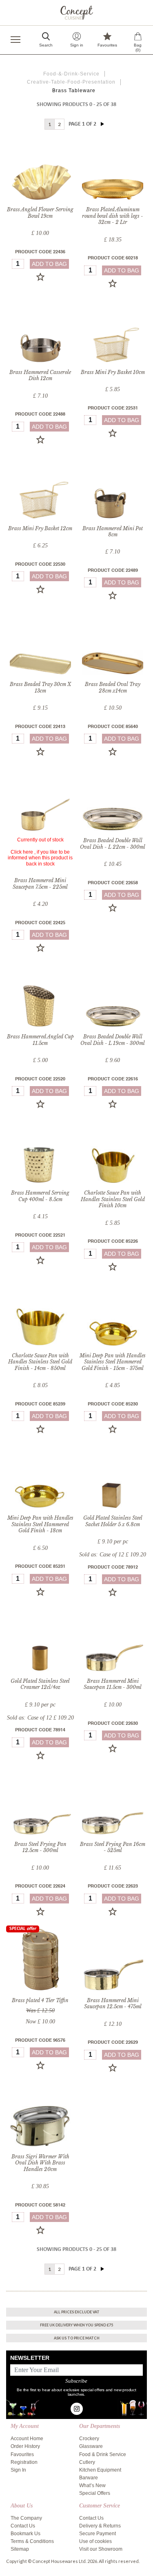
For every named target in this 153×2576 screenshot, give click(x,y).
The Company (26, 2518)
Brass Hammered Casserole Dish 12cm (40, 375)
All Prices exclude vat (77, 2312)
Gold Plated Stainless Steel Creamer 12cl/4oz (40, 1684)
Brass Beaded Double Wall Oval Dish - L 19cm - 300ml (113, 1040)
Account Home (27, 2439)
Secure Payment (98, 2534)
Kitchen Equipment (100, 2470)
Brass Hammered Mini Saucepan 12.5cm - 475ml (113, 2004)
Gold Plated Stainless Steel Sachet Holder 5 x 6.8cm (113, 1521)
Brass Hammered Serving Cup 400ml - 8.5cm (40, 1196)
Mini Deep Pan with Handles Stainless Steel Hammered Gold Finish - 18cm (40, 1524)
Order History (25, 2446)
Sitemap (20, 2549)
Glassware (91, 2446)
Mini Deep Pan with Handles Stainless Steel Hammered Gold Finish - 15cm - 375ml (113, 1362)
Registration (24, 2462)
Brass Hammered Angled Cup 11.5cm (40, 1040)
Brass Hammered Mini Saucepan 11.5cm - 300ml (113, 1684)
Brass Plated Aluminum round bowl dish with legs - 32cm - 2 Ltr (113, 216)
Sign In (18, 2470)
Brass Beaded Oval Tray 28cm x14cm (113, 687)
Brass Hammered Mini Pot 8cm (113, 532)
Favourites (22, 2454)
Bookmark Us (25, 2534)
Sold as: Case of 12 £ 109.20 (113, 1555)
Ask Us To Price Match (77, 2338)
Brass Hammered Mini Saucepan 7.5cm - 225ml (40, 884)
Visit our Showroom (101, 2549)
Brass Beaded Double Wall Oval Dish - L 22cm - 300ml (113, 844)
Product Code (40, 252)
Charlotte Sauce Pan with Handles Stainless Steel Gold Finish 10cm (113, 1199)
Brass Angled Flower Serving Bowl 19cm (40, 213)
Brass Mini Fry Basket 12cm (40, 528)
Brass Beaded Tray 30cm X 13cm (40, 687)
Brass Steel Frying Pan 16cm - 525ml (113, 1847)
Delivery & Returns (100, 2526)
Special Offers (95, 2493)
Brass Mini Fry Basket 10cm (113, 372)
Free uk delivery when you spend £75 (76, 2325)
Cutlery (87, 2462)
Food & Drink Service (103, 2454)
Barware (89, 2478)
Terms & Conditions (32, 2541)
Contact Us (23, 2526)
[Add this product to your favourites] (40, 277)
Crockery (89, 2439)
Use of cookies (95, 2541)
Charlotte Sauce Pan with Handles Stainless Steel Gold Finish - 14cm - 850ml (40, 1362)
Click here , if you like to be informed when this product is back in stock (40, 858)
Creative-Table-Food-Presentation (71, 82)
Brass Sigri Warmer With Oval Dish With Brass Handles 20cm (40, 2163)
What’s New (92, 2485)
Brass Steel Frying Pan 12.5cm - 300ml (40, 1847)
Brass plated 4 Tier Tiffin (40, 2000)
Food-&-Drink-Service (71, 74)
